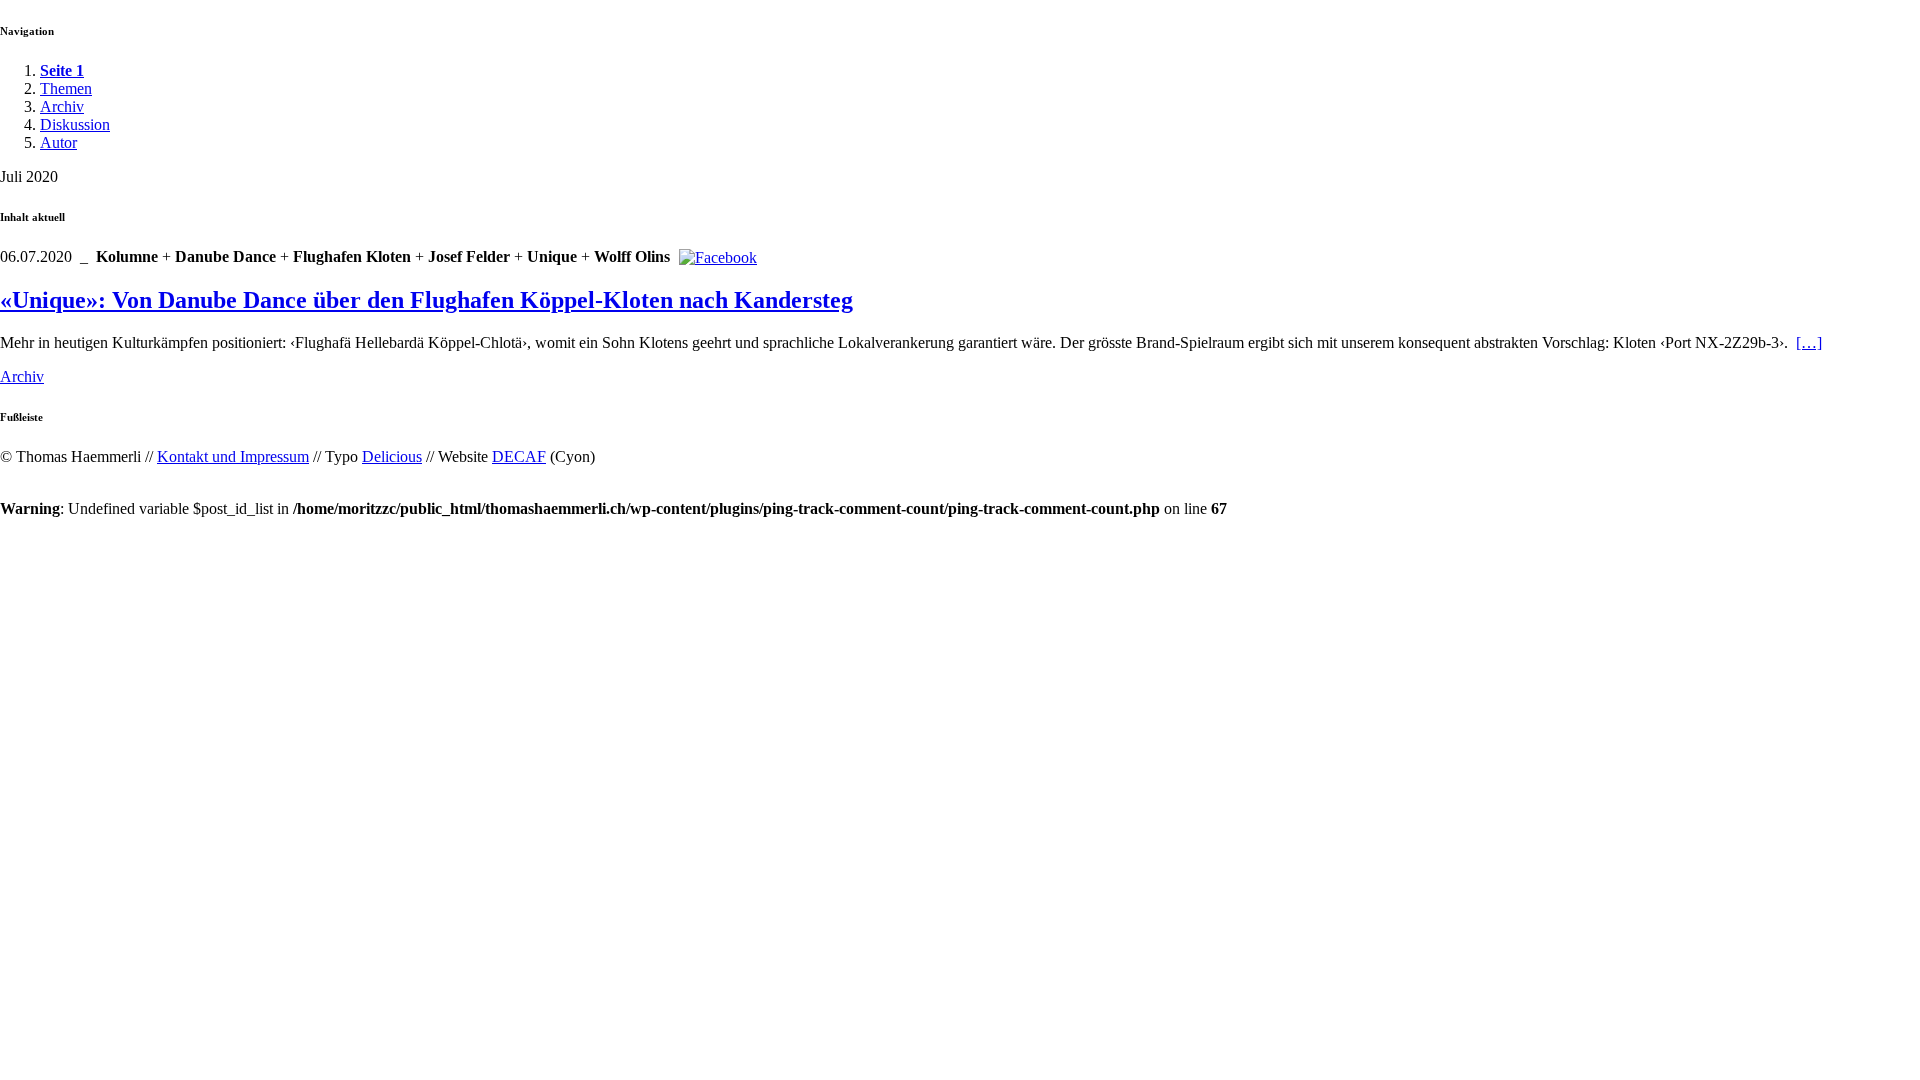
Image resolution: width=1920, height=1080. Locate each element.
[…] (1809, 342)
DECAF (519, 456)
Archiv (62, 106)
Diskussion (75, 124)
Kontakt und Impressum (233, 456)
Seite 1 (62, 70)
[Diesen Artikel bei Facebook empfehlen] (718, 257)
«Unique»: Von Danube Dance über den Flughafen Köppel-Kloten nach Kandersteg (426, 300)
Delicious (392, 456)
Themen (66, 88)
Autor (58, 142)
